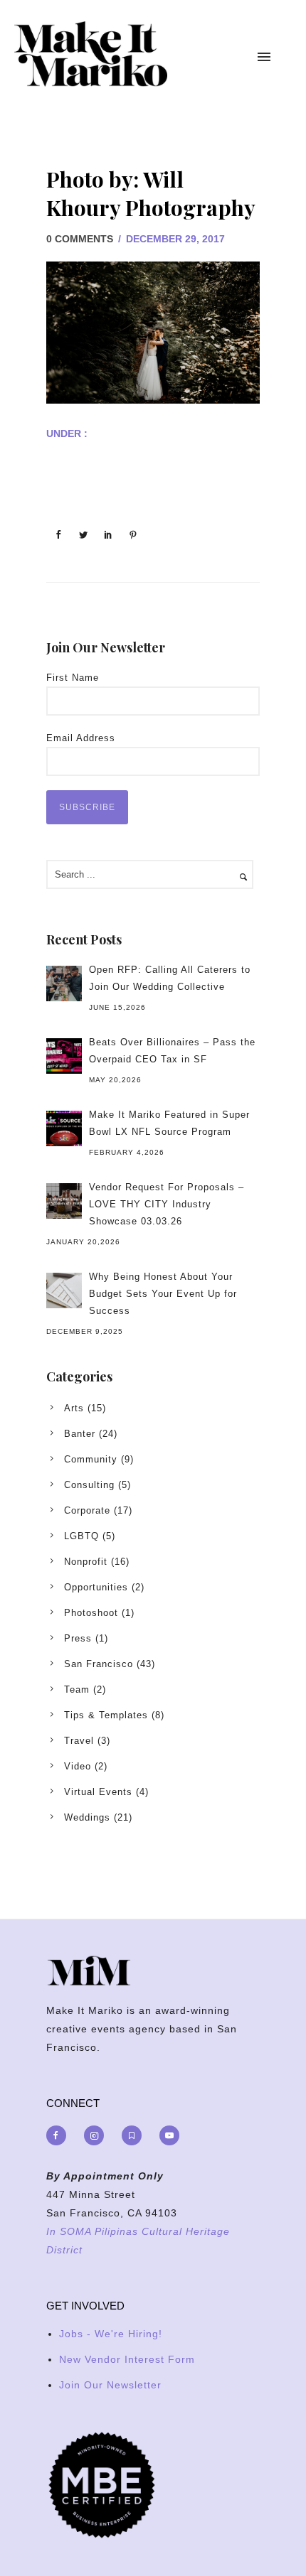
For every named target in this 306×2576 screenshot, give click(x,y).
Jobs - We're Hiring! (111, 2334)
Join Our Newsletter (110, 2385)
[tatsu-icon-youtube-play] (169, 2135)
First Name (73, 678)
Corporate (87, 1510)
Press (78, 1638)
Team (77, 1690)
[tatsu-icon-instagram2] (97, 2135)
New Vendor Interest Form (127, 2359)
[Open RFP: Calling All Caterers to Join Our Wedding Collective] (64, 983)
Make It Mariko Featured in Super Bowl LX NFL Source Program (169, 1123)
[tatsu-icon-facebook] (60, 2135)
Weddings (87, 1817)
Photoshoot (91, 1613)
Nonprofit (86, 1562)
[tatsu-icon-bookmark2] (135, 2135)
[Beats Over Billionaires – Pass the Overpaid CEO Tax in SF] (64, 1056)
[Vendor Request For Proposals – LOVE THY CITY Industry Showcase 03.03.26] (64, 1201)
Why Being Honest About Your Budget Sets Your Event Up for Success (163, 1294)
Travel (79, 1741)
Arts (74, 1408)
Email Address (81, 738)
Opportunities (96, 1587)
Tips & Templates (106, 1715)
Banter (80, 1434)
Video (78, 1766)
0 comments (80, 239)
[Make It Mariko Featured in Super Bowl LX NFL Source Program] (64, 1128)
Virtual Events (98, 1792)
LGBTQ (81, 1536)
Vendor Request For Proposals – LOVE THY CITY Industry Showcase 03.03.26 (167, 1204)
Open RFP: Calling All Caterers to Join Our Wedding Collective (170, 978)
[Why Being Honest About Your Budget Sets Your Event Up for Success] (64, 1290)
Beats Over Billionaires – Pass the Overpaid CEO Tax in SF (172, 1051)
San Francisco (99, 1664)
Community (91, 1459)
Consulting (89, 1485)
